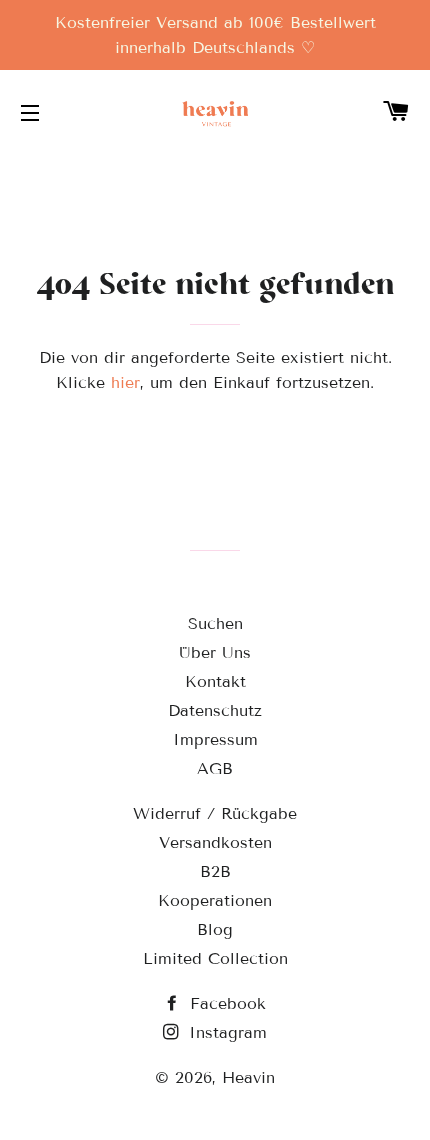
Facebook (225, 1003)
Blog (215, 929)
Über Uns (215, 652)
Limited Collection (215, 958)
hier (125, 382)
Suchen (215, 623)
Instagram (225, 1032)
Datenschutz (215, 710)
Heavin (248, 1077)
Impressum (215, 739)
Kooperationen (215, 900)
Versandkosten (215, 842)
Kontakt (215, 681)
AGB (215, 768)
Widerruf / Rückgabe (215, 813)
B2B (215, 871)
